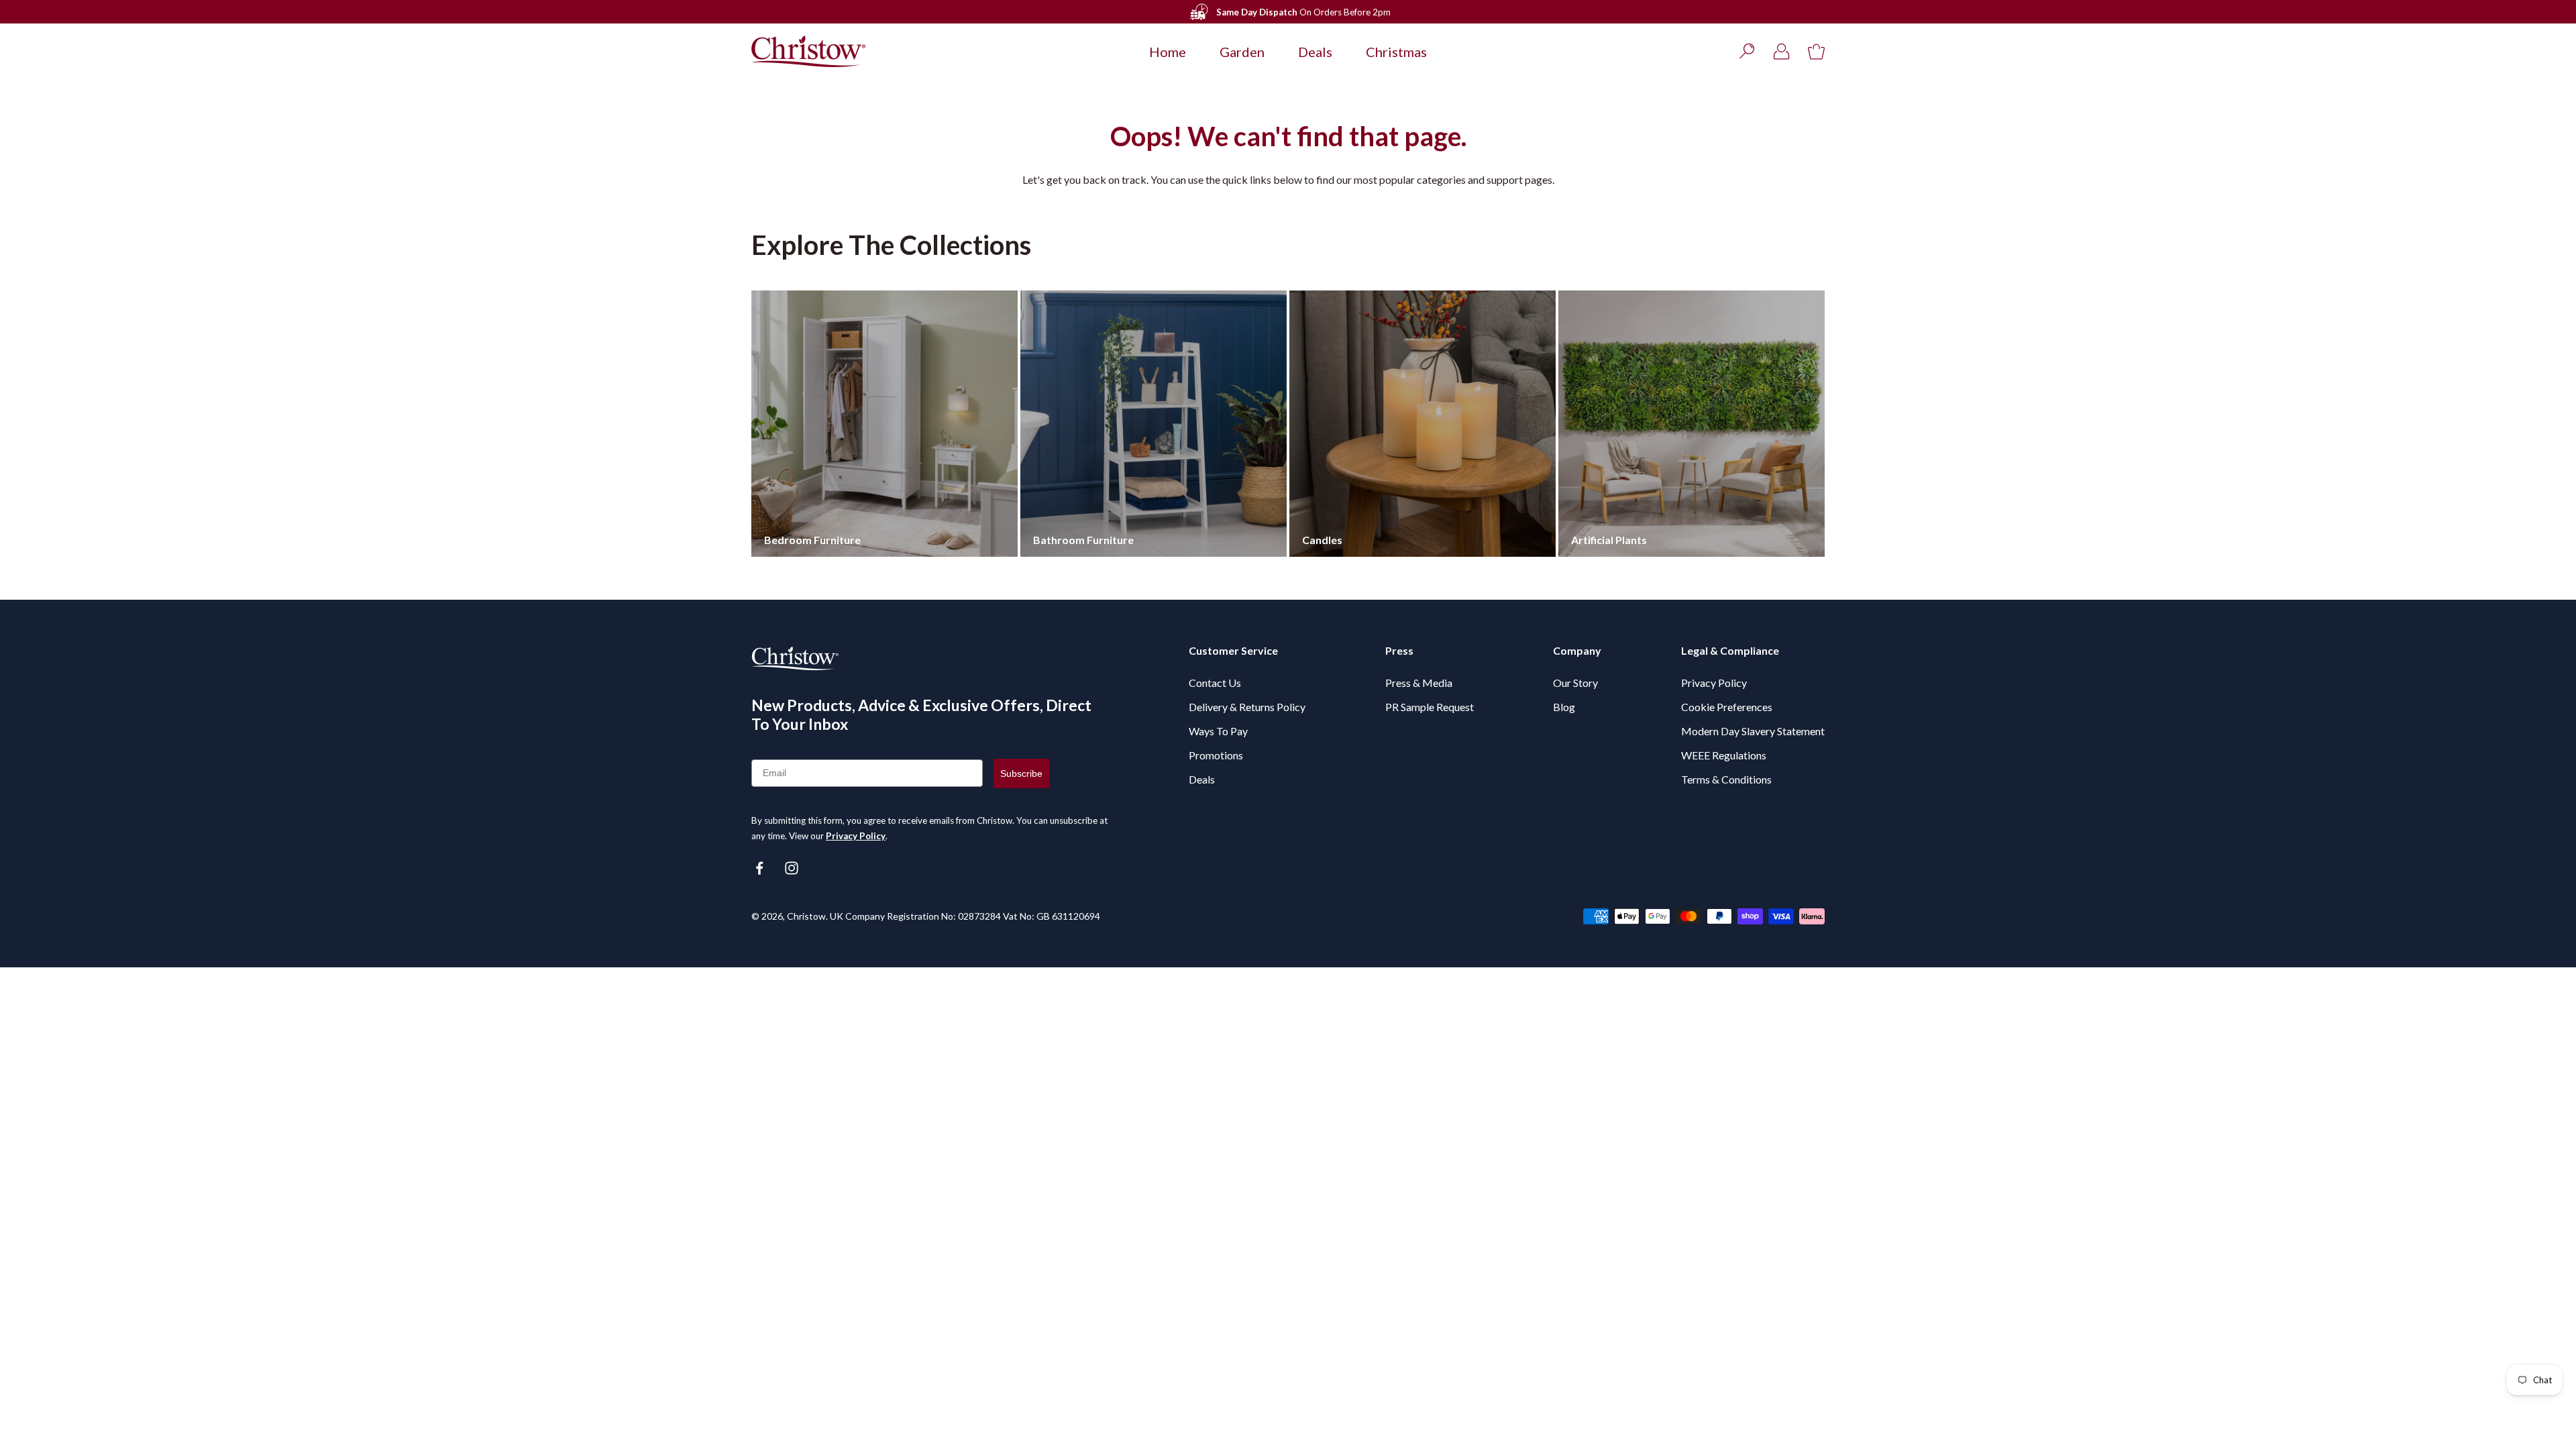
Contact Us (1215, 683)
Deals (1315, 52)
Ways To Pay (1218, 731)
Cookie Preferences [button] (1727, 707)
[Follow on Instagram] (792, 868)
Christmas (1396, 52)
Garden (1242, 52)
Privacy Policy (856, 836)
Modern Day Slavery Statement (1753, 731)
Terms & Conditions (1726, 779)
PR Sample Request (1430, 707)
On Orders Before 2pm (1303, 12)
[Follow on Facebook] (759, 868)
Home (1168, 52)
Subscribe (1021, 773)
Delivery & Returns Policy (1247, 707)
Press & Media (1419, 683)
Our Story (1575, 683)
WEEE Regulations (1724, 755)
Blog (1564, 707)
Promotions (1216, 755)
